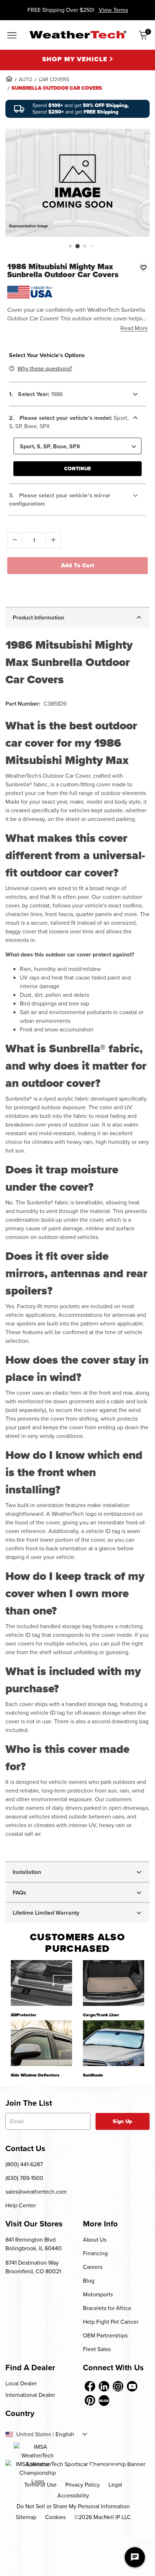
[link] (9, 79)
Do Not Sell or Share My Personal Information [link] (73, 2506)
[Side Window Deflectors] (41, 2043)
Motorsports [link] (98, 2294)
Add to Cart (78, 565)
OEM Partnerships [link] (105, 2335)
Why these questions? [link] (45, 368)
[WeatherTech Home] (78, 35)
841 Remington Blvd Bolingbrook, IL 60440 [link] (34, 2244)
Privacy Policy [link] (83, 2485)
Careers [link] (93, 2267)
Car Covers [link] (54, 79)
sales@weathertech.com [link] (36, 2192)
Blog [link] (89, 2281)
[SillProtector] (41, 1983)
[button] (70, 246)
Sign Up (122, 2121)
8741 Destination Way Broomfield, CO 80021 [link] (33, 2267)
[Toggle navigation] (12, 36)
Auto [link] (26, 79)
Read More (134, 328)
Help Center (21, 2205)
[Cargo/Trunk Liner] (114, 1983)
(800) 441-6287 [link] (24, 2164)
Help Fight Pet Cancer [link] (111, 2322)
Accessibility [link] (73, 2495)
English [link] (65, 2434)
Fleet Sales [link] (97, 2349)
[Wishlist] (143, 267)
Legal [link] (115, 2485)
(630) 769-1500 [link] (24, 2178)
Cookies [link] (55, 2517)
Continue (77, 469)
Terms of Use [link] (40, 2485)
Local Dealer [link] (21, 2383)
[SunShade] (114, 2043)
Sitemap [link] (26, 2517)
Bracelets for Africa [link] (107, 2308)
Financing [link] (95, 2253)
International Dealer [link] (30, 2395)
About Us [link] (95, 2240)
